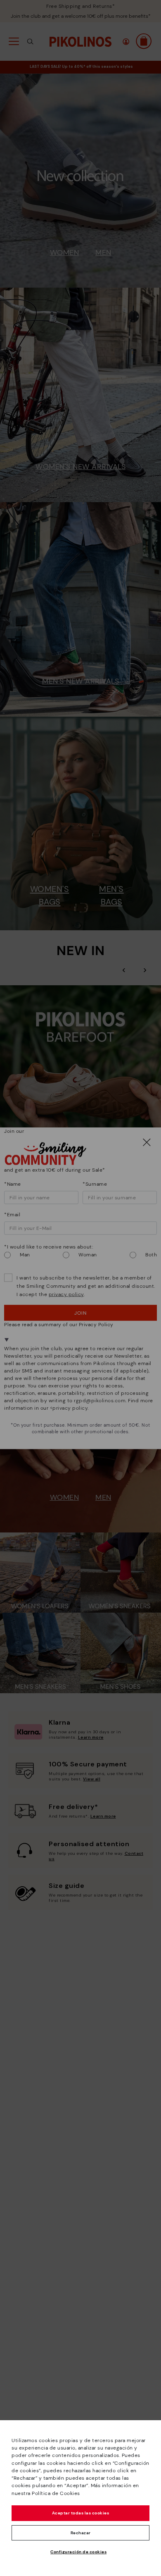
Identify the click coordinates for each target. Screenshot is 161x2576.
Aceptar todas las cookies (81, 2513)
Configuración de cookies (78, 2552)
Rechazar (81, 2533)
